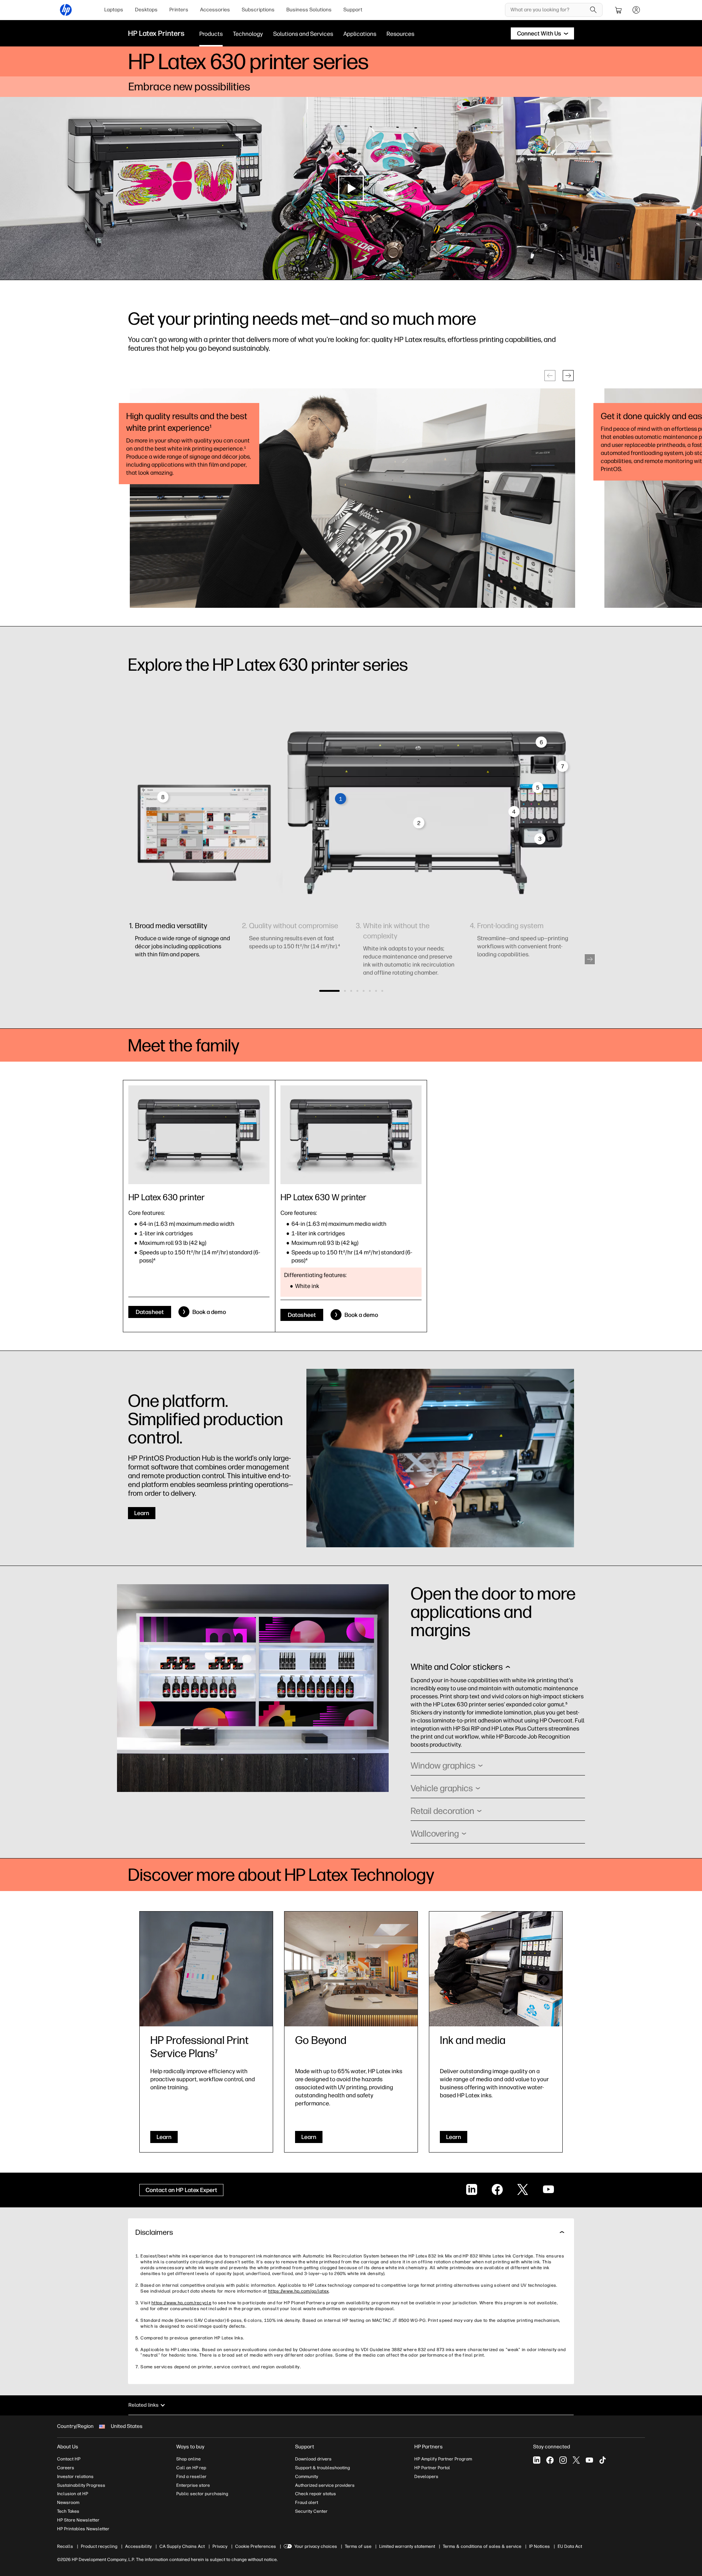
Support (353, 10)
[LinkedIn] (537, 2460)
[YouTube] (589, 2460)
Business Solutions (309, 10)
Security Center (311, 2511)
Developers (426, 2477)
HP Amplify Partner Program (443, 2459)
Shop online (188, 2459)
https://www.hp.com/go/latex (298, 2291)
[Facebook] (550, 2460)
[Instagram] (563, 2460)
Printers (179, 10)
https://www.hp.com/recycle (181, 2303)
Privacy (220, 2546)
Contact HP (69, 2459)
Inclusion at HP (73, 2494)
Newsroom (68, 2502)
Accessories (215, 10)
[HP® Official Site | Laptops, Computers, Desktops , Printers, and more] (66, 10)
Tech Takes (68, 2511)
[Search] (593, 10)
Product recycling (99, 2546)
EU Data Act (570, 2546)
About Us (68, 2447)
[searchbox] (548, 10)
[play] (351, 188)
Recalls (65, 2546)
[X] (576, 2460)
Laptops (114, 10)
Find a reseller (191, 2477)
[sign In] (636, 10)
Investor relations (75, 2477)
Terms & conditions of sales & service (482, 2546)
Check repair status (316, 2494)
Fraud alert (307, 2502)
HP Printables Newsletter (83, 2529)
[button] (550, 376)
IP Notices (539, 2546)
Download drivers (313, 2459)
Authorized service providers (325, 2485)
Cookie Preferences (256, 2546)
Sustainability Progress (81, 2485)
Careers (66, 2468)
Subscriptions (258, 10)
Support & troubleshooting (322, 2468)
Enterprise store (193, 2485)
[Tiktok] (603, 2460)
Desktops (146, 10)
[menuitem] (114, 10)
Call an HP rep (191, 2468)
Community (307, 2477)
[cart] (619, 10)
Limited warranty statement (407, 2546)
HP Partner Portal (432, 2468)
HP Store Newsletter (78, 2520)
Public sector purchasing (202, 2494)
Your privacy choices (316, 2546)
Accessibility (138, 2546)
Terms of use (358, 2546)
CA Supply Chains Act (182, 2546)
